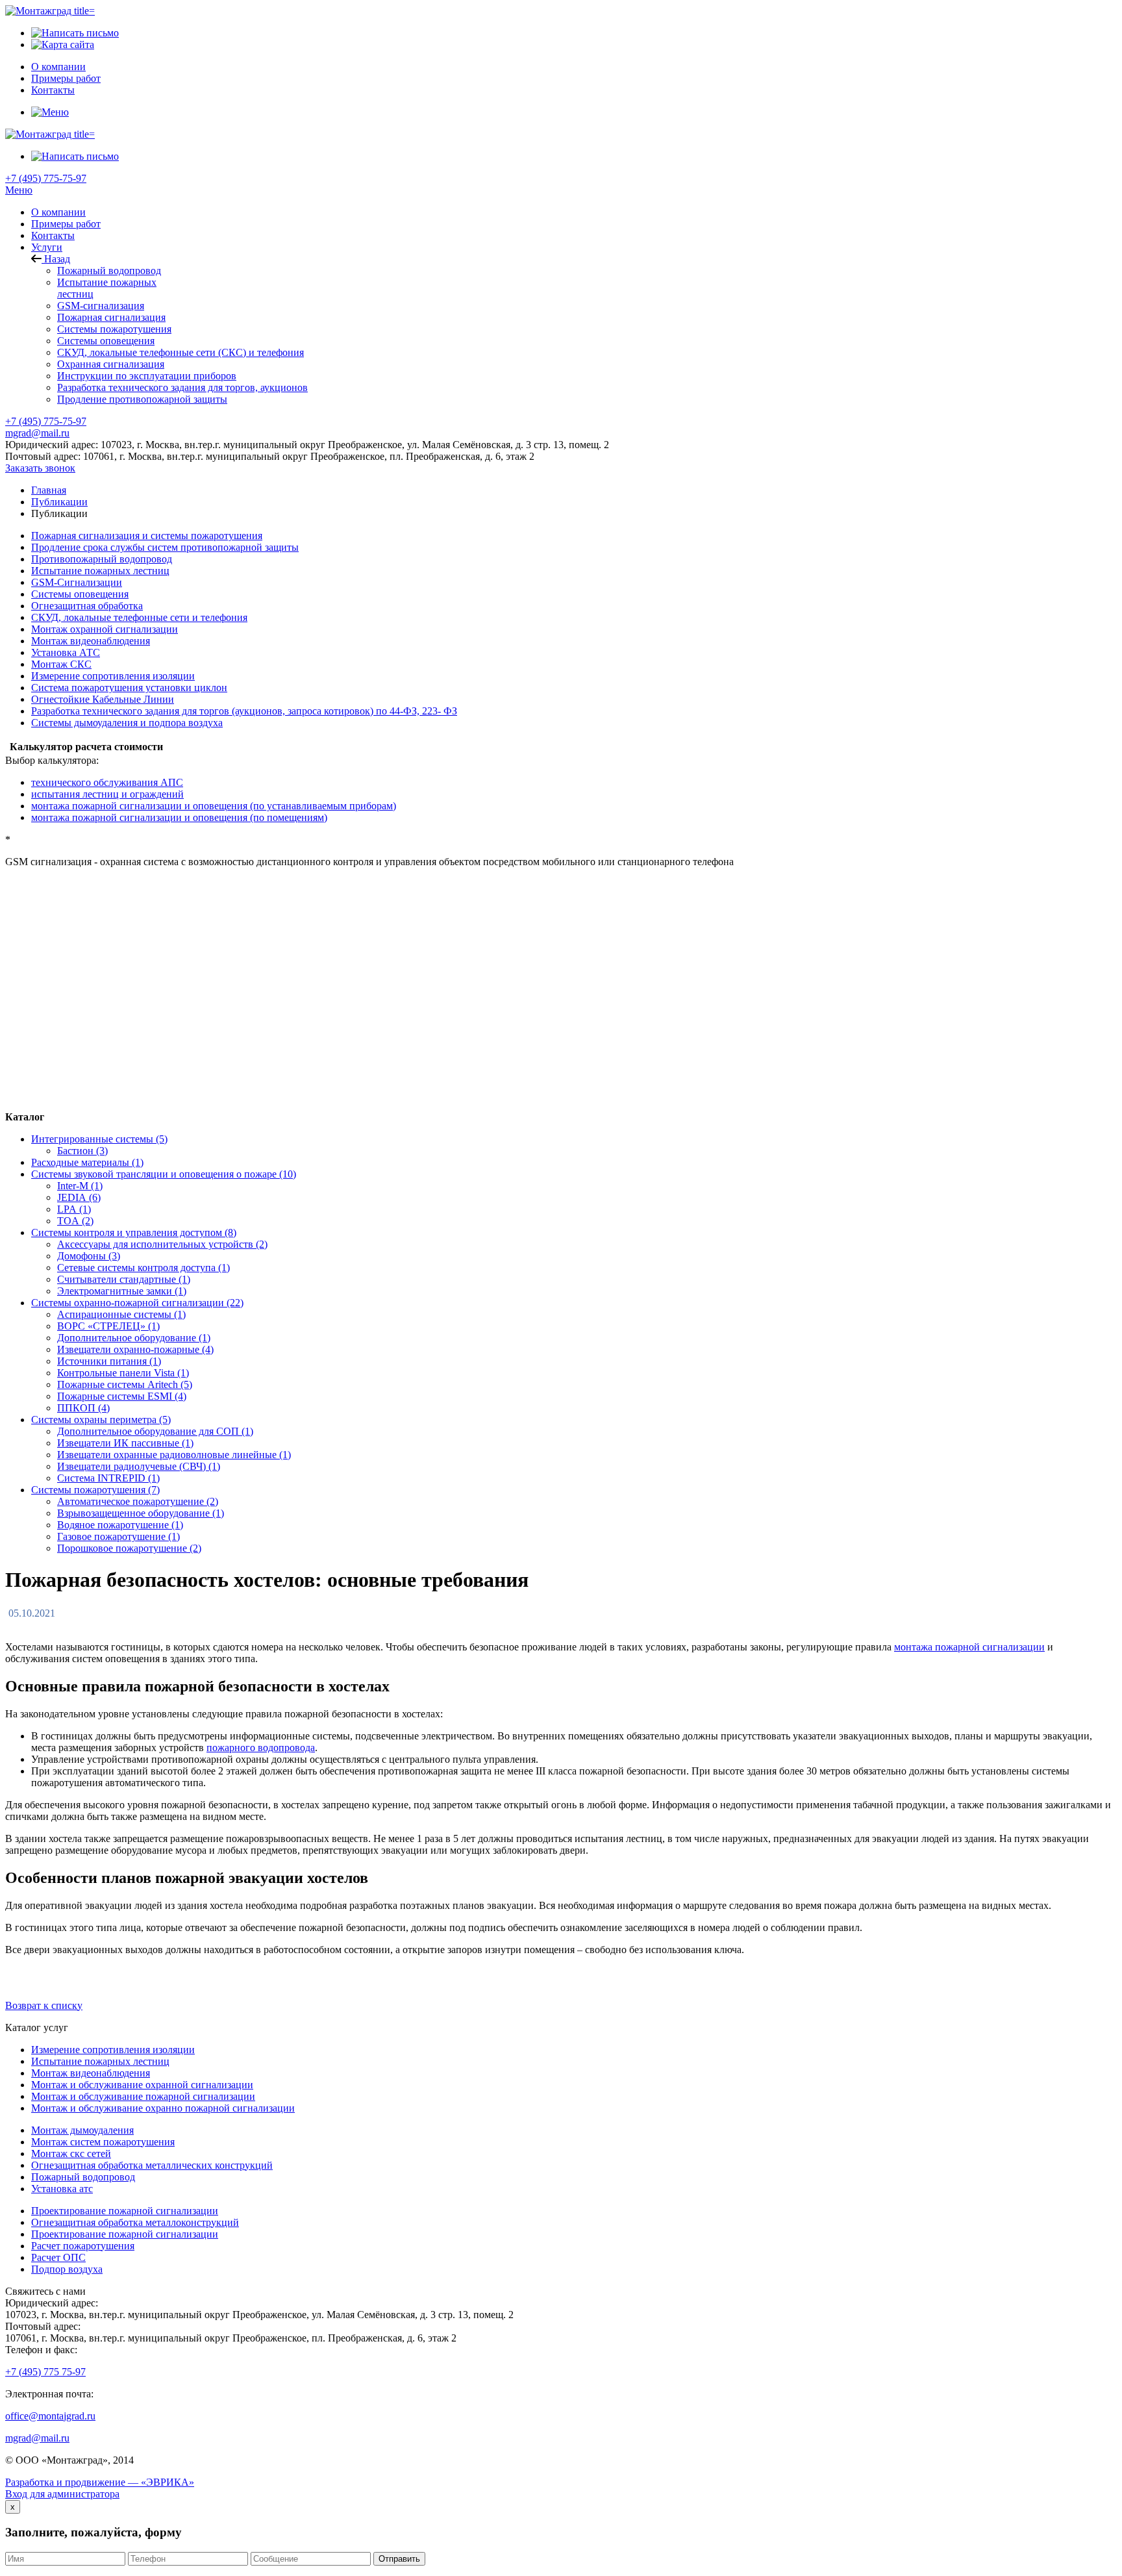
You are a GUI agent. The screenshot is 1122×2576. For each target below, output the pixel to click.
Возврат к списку (44, 2005)
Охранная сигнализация (111, 364)
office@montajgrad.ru (50, 2416)
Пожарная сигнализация (111, 317)
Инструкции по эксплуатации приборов (147, 376)
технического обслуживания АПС (107, 782)
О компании (58, 212)
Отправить (399, 2559)
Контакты (53, 235)
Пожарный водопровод (109, 271)
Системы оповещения (106, 341)
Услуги (47, 247)
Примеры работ (66, 224)
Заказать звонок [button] (40, 468)
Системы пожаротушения (114, 329)
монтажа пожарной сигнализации (969, 1647)
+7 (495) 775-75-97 (46, 178)
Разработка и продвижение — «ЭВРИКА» (100, 2482)
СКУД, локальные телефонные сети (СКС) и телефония (181, 352)
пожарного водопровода (261, 1748)
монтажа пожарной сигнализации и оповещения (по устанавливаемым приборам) (214, 806)
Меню (19, 190)
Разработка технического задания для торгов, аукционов (182, 387)
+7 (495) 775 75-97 (45, 2372)
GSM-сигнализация (101, 306)
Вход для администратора (62, 2494)
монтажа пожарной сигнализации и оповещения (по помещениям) (179, 817)
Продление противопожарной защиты (142, 399)
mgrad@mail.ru (37, 433)
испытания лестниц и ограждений (107, 794)
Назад (56, 259)
